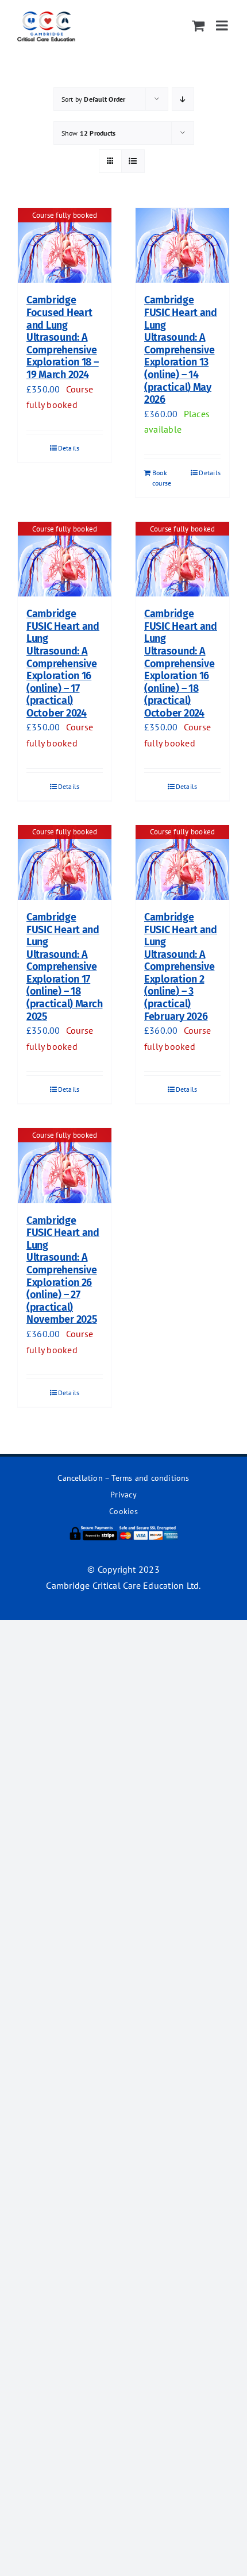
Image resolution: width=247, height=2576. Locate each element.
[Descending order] (183, 99)
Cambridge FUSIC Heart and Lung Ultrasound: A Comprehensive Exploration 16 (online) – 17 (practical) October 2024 (63, 663)
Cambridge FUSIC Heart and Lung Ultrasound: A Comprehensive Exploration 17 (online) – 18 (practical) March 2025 (64, 967)
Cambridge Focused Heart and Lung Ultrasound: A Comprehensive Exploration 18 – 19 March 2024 (63, 337)
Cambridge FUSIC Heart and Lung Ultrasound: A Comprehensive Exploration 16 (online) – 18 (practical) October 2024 (181, 663)
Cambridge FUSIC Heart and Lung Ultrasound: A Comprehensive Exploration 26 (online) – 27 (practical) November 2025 (63, 1270)
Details (69, 448)
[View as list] (133, 161)
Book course (162, 478)
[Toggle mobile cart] (198, 25)
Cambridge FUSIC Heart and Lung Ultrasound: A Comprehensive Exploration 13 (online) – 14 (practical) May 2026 (181, 350)
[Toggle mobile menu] (223, 25)
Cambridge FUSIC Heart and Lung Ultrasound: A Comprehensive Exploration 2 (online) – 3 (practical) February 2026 (181, 967)
